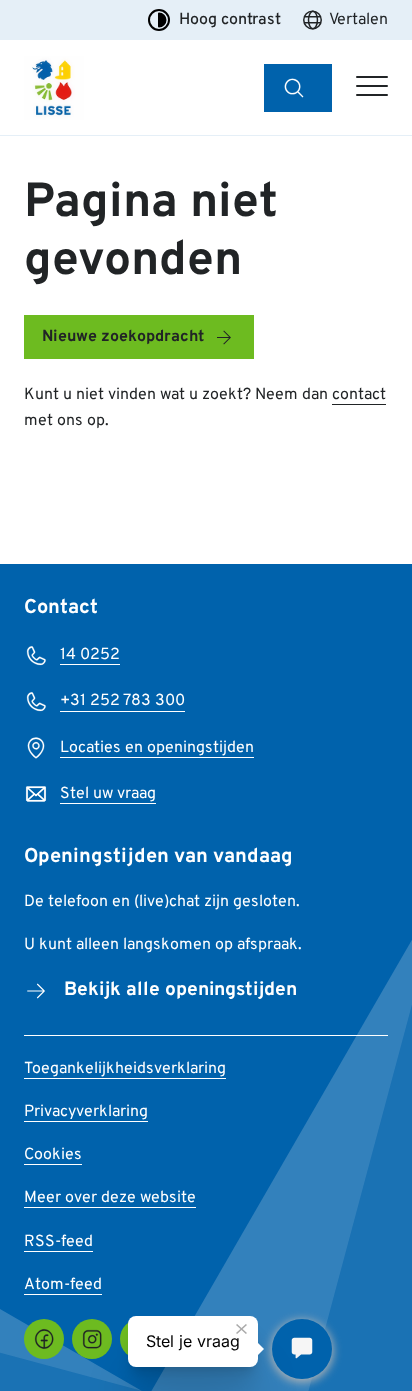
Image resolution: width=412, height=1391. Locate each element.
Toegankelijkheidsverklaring (125, 1069)
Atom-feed (63, 1285)
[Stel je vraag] (302, 1349)
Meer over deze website (110, 1198)
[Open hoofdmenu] (372, 88)
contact (359, 395)
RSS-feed (58, 1242)
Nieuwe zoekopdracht (123, 337)
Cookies (53, 1155)
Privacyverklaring (86, 1112)
